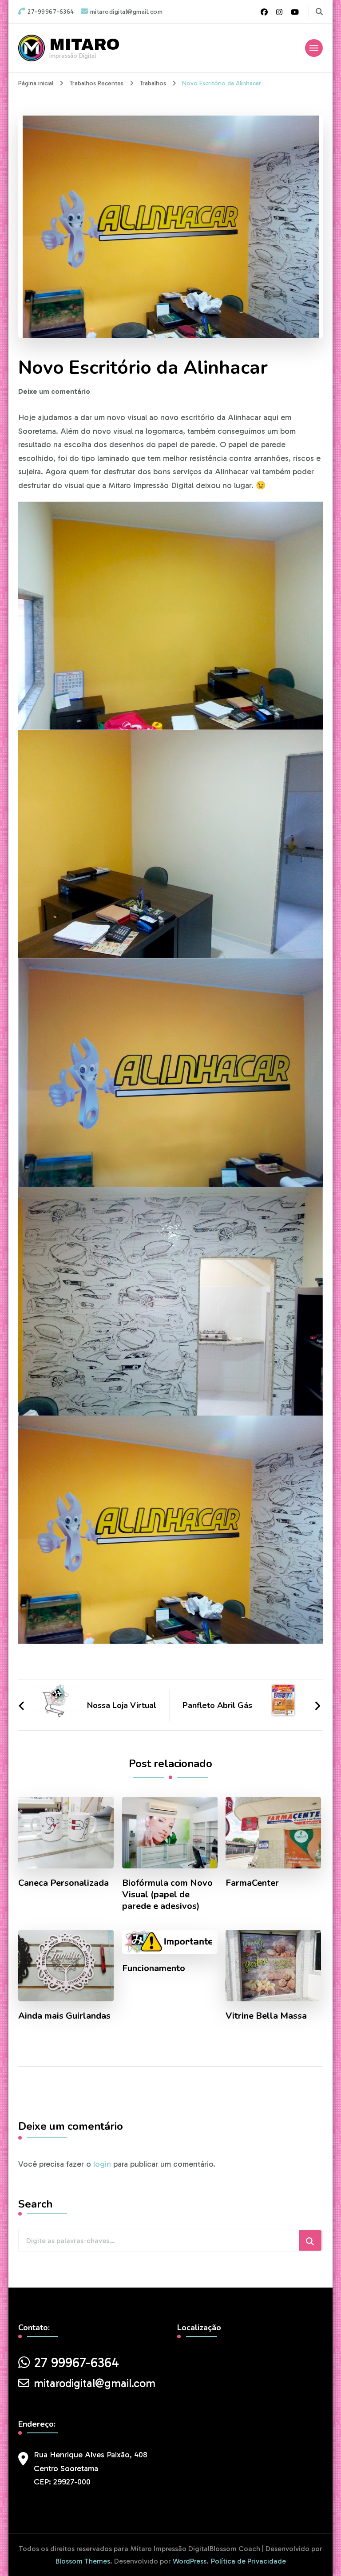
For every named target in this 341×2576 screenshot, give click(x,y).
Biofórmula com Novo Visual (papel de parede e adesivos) (167, 1895)
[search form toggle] (319, 12)
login (102, 2164)
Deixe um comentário (54, 391)
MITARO (85, 44)
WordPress (190, 2561)
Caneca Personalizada (63, 1883)
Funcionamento (154, 1968)
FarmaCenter (252, 1883)
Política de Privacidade (248, 2561)
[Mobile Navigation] (314, 48)
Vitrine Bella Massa (266, 2016)
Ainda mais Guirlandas (64, 2016)
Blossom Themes (83, 2561)
